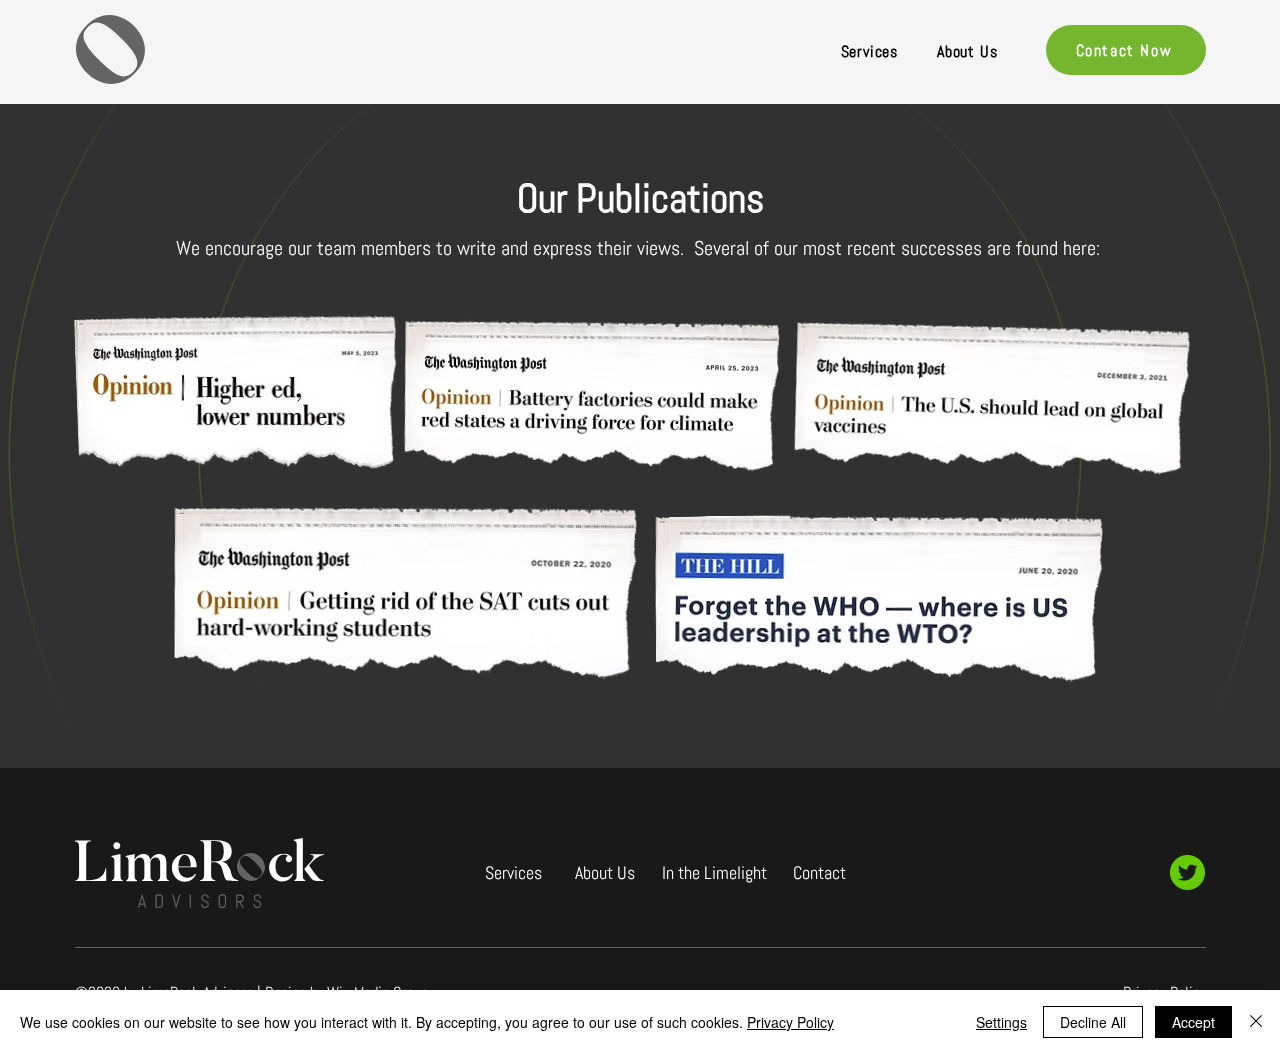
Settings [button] (1001, 1022)
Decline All (1093, 1022)
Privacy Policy (790, 1022)
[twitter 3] (1187, 872)
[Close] (1256, 1022)
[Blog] (968, 920)
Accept (1193, 1022)
